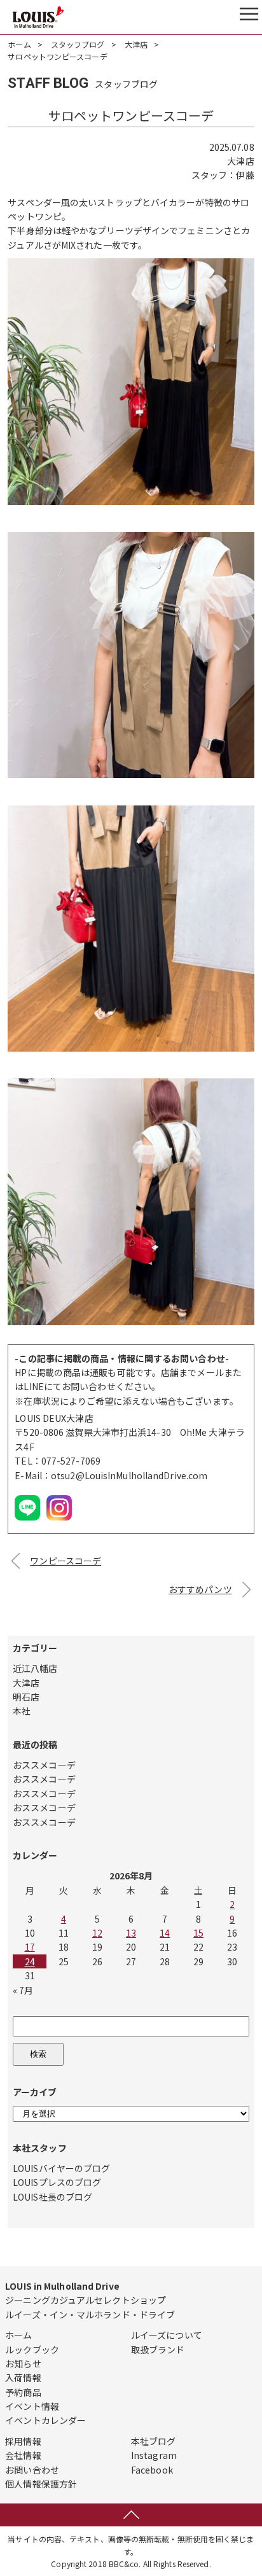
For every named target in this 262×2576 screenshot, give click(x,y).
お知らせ (23, 2364)
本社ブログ (154, 2441)
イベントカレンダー (45, 2420)
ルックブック (32, 2350)
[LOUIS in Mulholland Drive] (38, 17)
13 (131, 1933)
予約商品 (23, 2392)
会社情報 (23, 2455)
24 (30, 1961)
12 (97, 1933)
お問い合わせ (32, 2470)
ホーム (19, 44)
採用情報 (23, 2441)
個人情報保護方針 (41, 2484)
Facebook (152, 2470)
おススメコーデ (44, 1765)
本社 (22, 1711)
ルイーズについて (167, 2335)
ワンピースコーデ (65, 1561)
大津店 (136, 44)
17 (30, 1947)
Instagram (154, 2455)
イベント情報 (32, 2406)
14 (165, 1933)
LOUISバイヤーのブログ (61, 2168)
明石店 (26, 1697)
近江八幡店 (35, 1668)
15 (198, 1933)
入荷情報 (23, 2378)
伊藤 (245, 175)
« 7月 (23, 1990)
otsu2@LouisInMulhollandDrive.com (129, 1475)
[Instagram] (59, 1520)
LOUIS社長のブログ (52, 2197)
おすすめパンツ (200, 1589)
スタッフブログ (78, 44)
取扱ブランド (158, 2350)
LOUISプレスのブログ (57, 2182)
